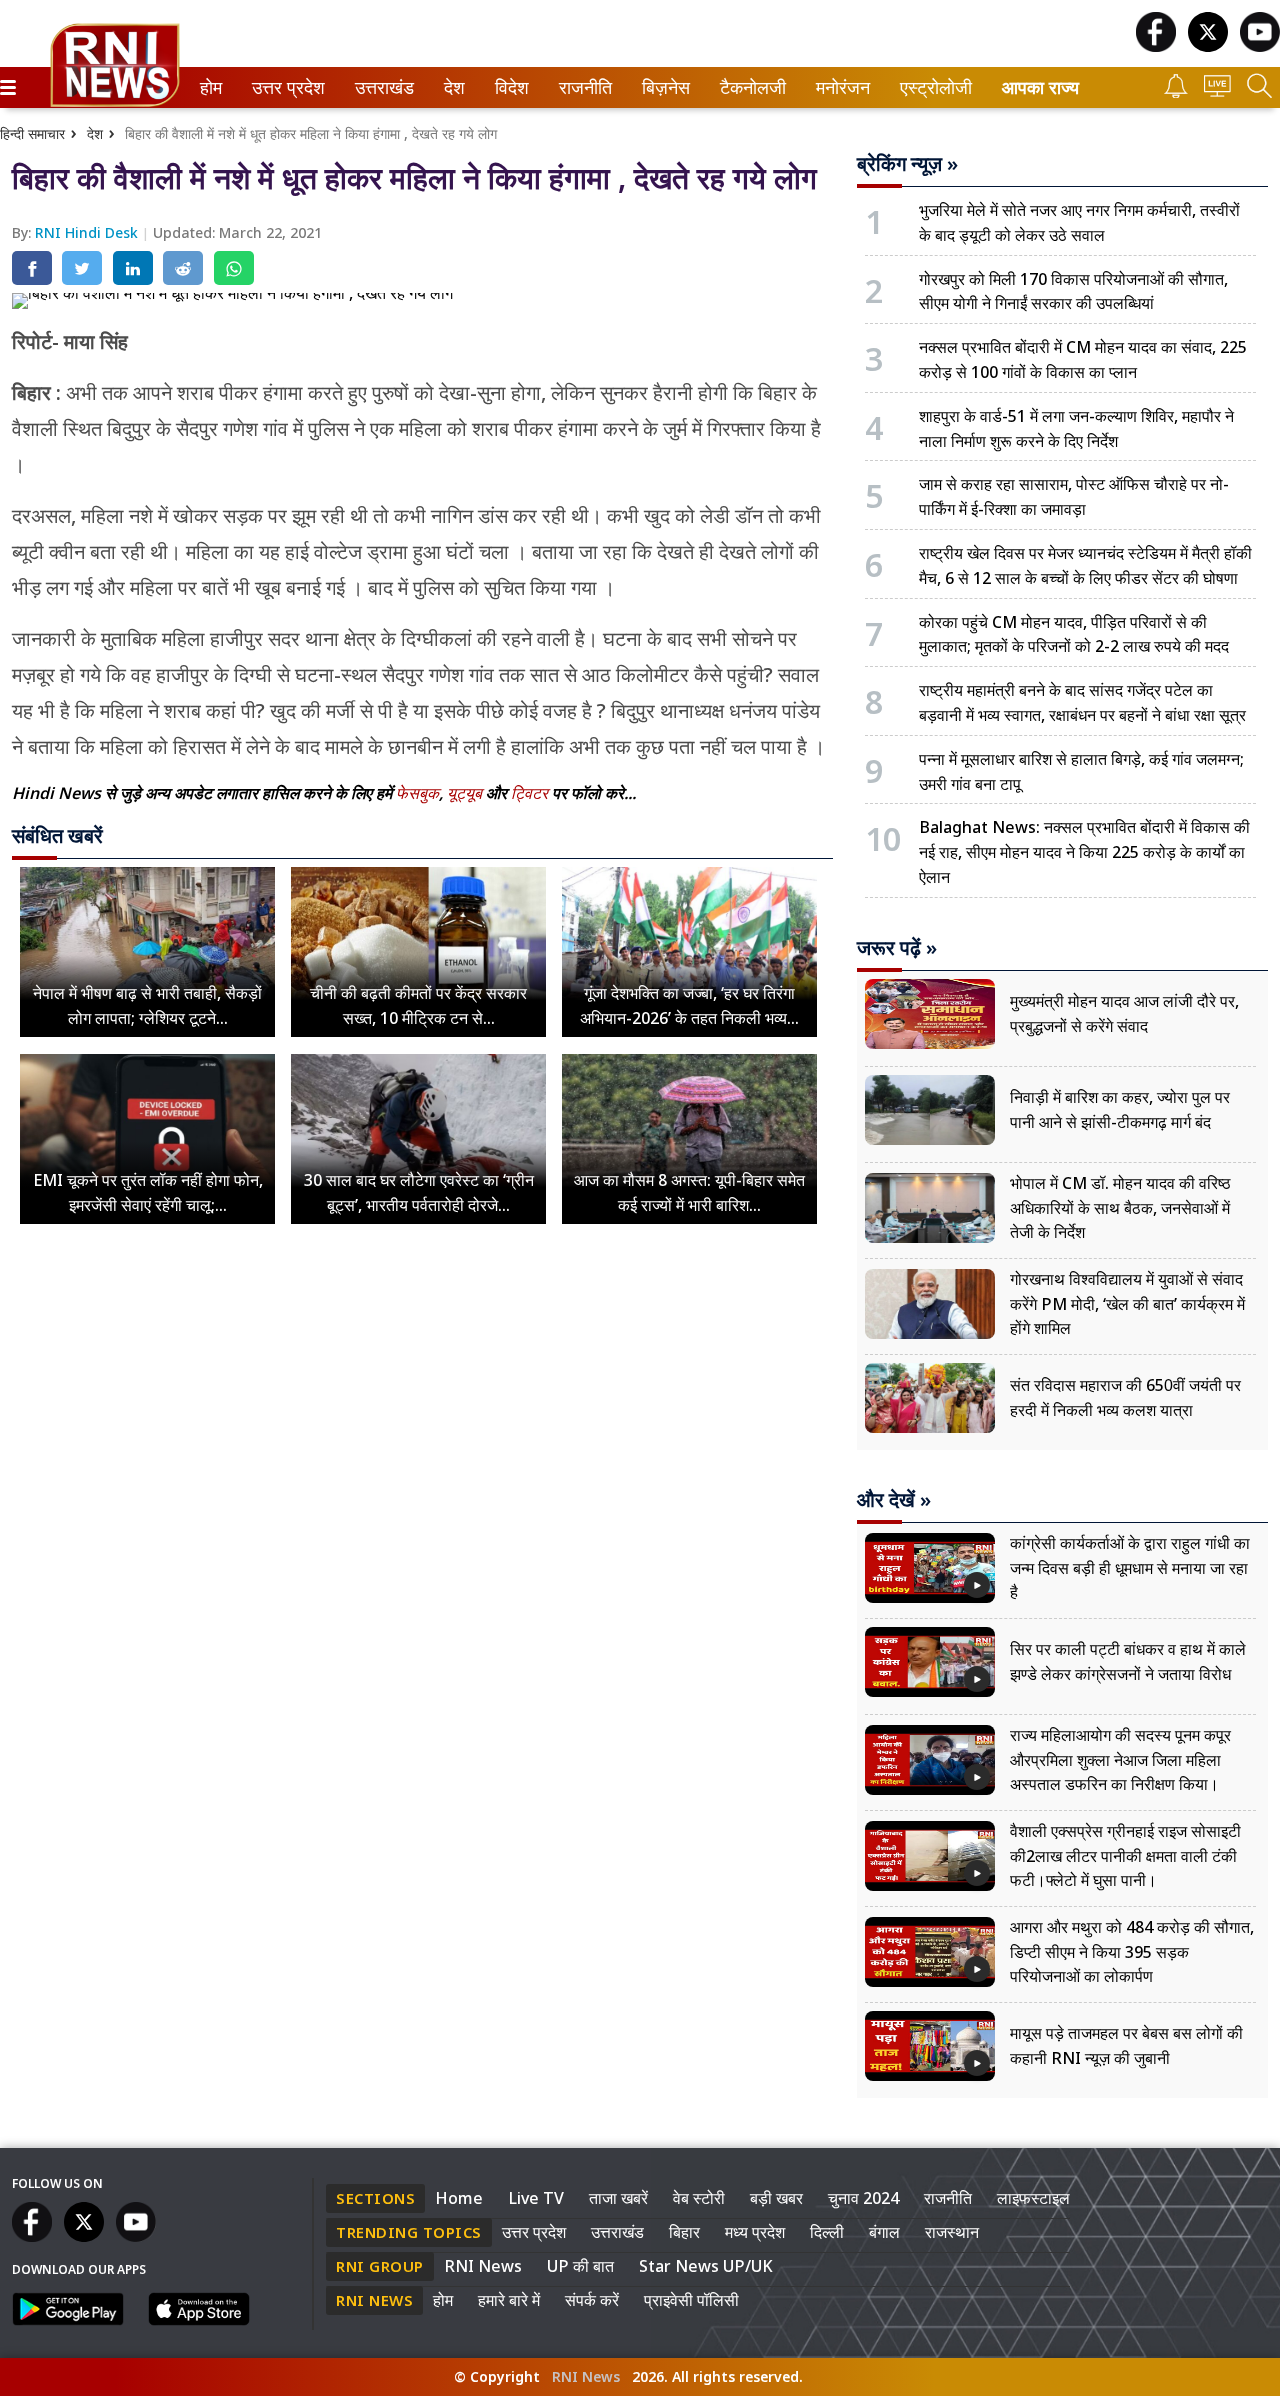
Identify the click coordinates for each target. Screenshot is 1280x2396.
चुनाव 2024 (863, 2198)
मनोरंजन (840, 87)
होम (209, 87)
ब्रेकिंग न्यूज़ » (907, 164)
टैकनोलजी (749, 87)
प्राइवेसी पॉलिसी (691, 2300)
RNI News (483, 2266)
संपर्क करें (592, 2300)
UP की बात (580, 2266)
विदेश (510, 87)
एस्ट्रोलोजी (931, 87)
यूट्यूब (466, 793)
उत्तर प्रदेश (284, 87)
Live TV (536, 2198)
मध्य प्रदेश (755, 2232)
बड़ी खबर (776, 2198)
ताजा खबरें (618, 2198)
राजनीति (582, 87)
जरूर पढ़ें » (897, 948)
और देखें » (894, 1500)
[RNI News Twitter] (1208, 46)
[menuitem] (211, 87)
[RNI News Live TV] (1217, 91)
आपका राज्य (1040, 87)
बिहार (684, 2232)
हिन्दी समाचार (32, 133)
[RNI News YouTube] (1260, 46)
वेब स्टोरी (699, 2198)
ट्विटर (529, 793)
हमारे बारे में (509, 2300)
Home (459, 2198)
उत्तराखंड (381, 87)
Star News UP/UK (706, 2266)
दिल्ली (827, 2232)
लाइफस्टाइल (1033, 2198)
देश (453, 87)
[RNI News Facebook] (1156, 46)
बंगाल (884, 2232)
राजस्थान (952, 2232)
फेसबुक (417, 793)
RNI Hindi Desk (88, 232)
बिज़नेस (663, 87)
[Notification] (1176, 92)
